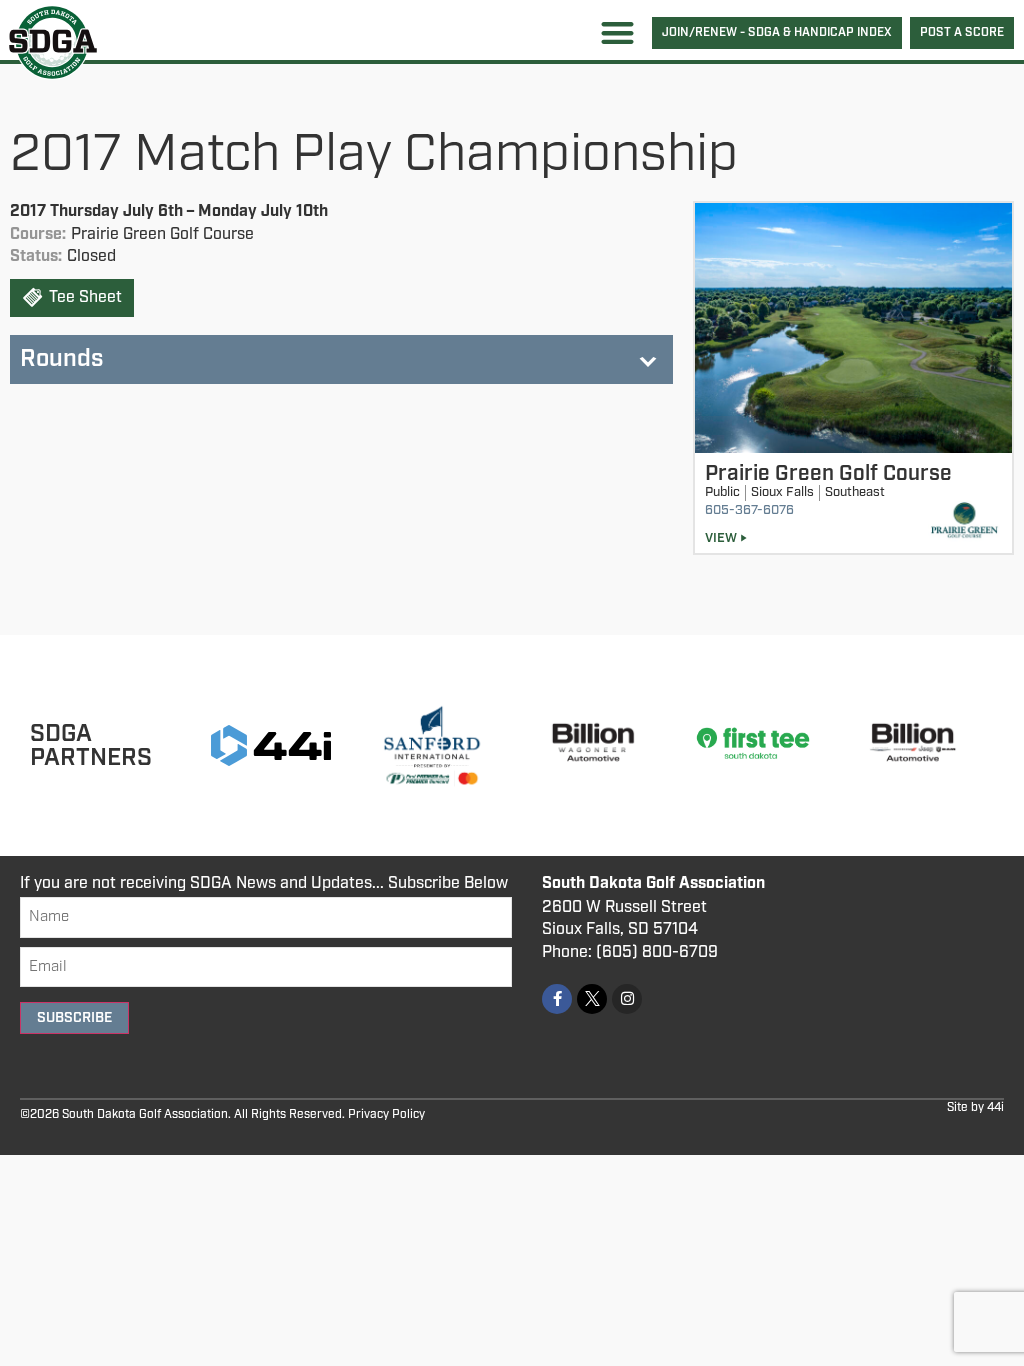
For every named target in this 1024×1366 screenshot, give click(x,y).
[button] (617, 32)
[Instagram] (627, 999)
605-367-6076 (749, 510)
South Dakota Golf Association (653, 883)
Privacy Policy (386, 1114)
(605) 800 (634, 952)
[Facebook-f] (557, 999)
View (721, 538)
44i (995, 1107)
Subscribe (74, 1018)
